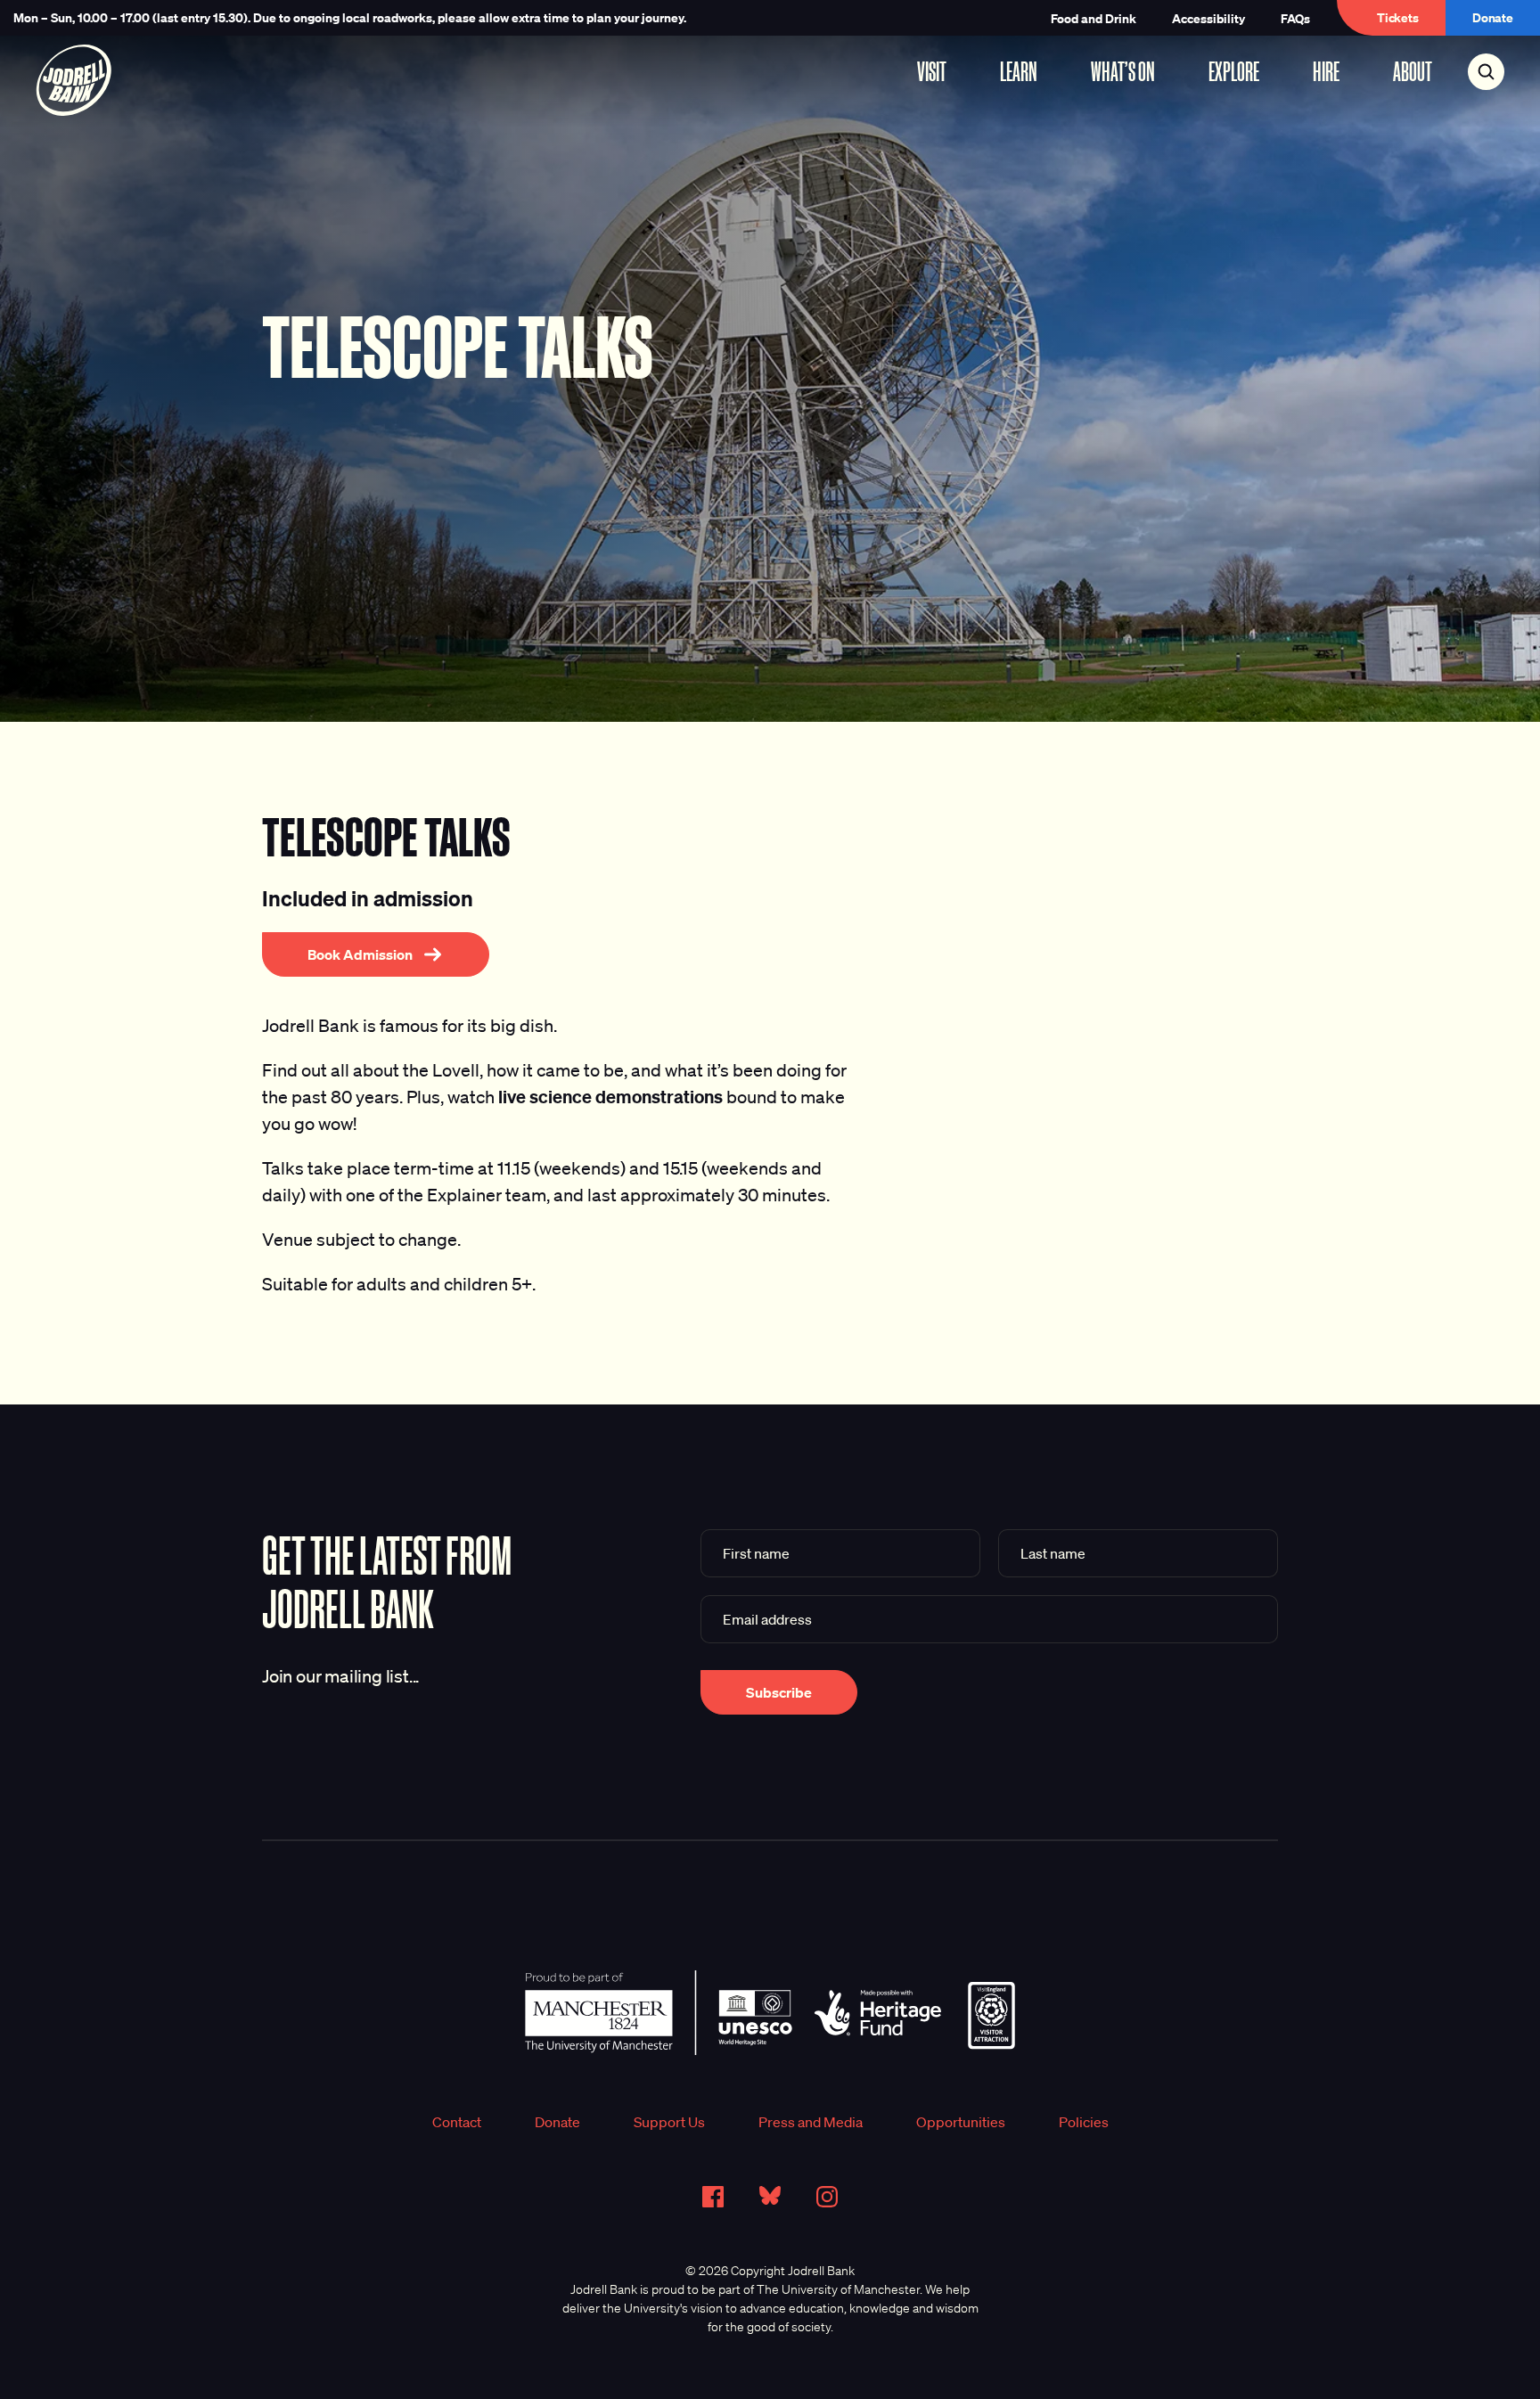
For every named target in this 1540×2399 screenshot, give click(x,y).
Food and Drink (1094, 18)
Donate (1493, 17)
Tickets (1398, 17)
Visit (932, 71)
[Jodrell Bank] (74, 80)
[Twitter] (770, 2196)
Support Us (669, 2122)
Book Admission (360, 954)
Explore (1234, 71)
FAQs (1295, 18)
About (1413, 71)
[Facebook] (713, 2197)
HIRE (1326, 71)
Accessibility (1208, 18)
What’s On (1123, 71)
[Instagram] (827, 2197)
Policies (1084, 2122)
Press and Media (811, 2122)
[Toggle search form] (1486, 72)
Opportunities (961, 2122)
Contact (457, 2122)
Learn (1019, 71)
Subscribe (779, 1692)
